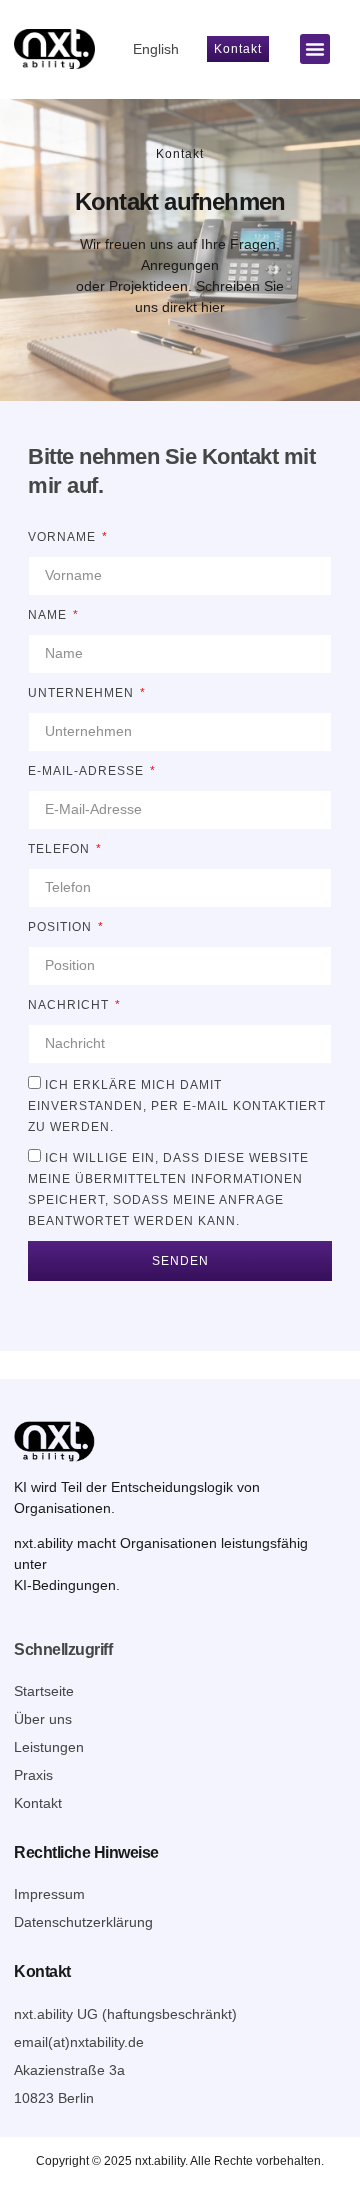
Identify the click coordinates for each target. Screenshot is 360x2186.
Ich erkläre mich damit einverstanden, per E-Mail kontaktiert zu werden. (177, 1106)
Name (49, 615)
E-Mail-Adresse (88, 771)
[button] (315, 49)
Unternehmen (83, 693)
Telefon (61, 849)
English (156, 49)
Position (62, 927)
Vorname (64, 537)
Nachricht (70, 1005)
